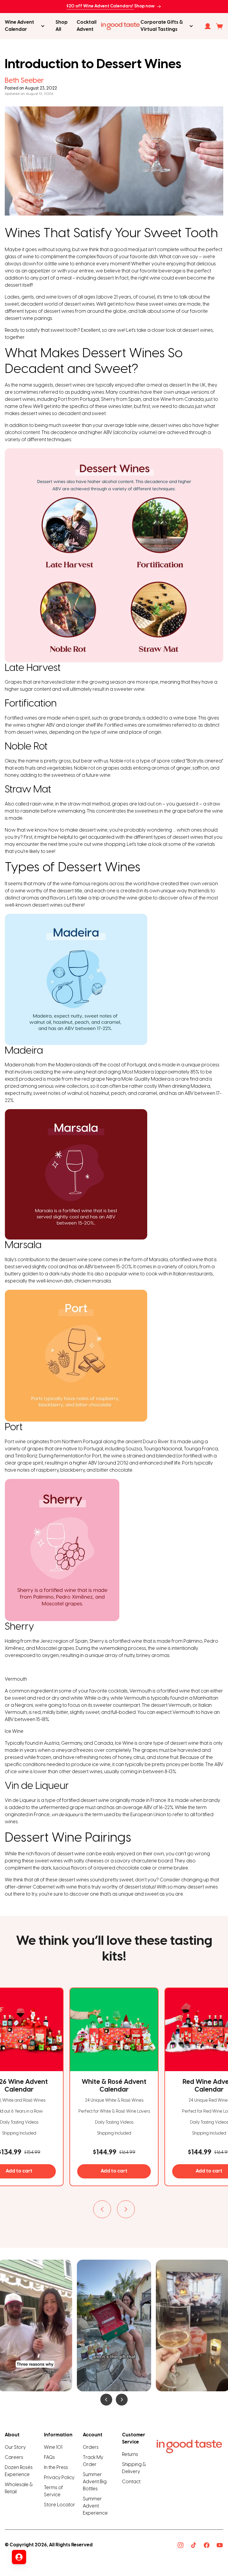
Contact (131, 2482)
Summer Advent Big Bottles (95, 2482)
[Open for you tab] (19, 2557)
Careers (14, 2458)
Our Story (15, 2447)
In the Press (56, 2468)
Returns (130, 2455)
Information (58, 2435)
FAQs (49, 2458)
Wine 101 (53, 2447)
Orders (91, 2447)
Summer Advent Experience (95, 2506)
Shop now (144, 6)
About (12, 2435)
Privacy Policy (59, 2478)
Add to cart (114, 2171)
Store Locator (60, 2505)
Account (93, 2435)
